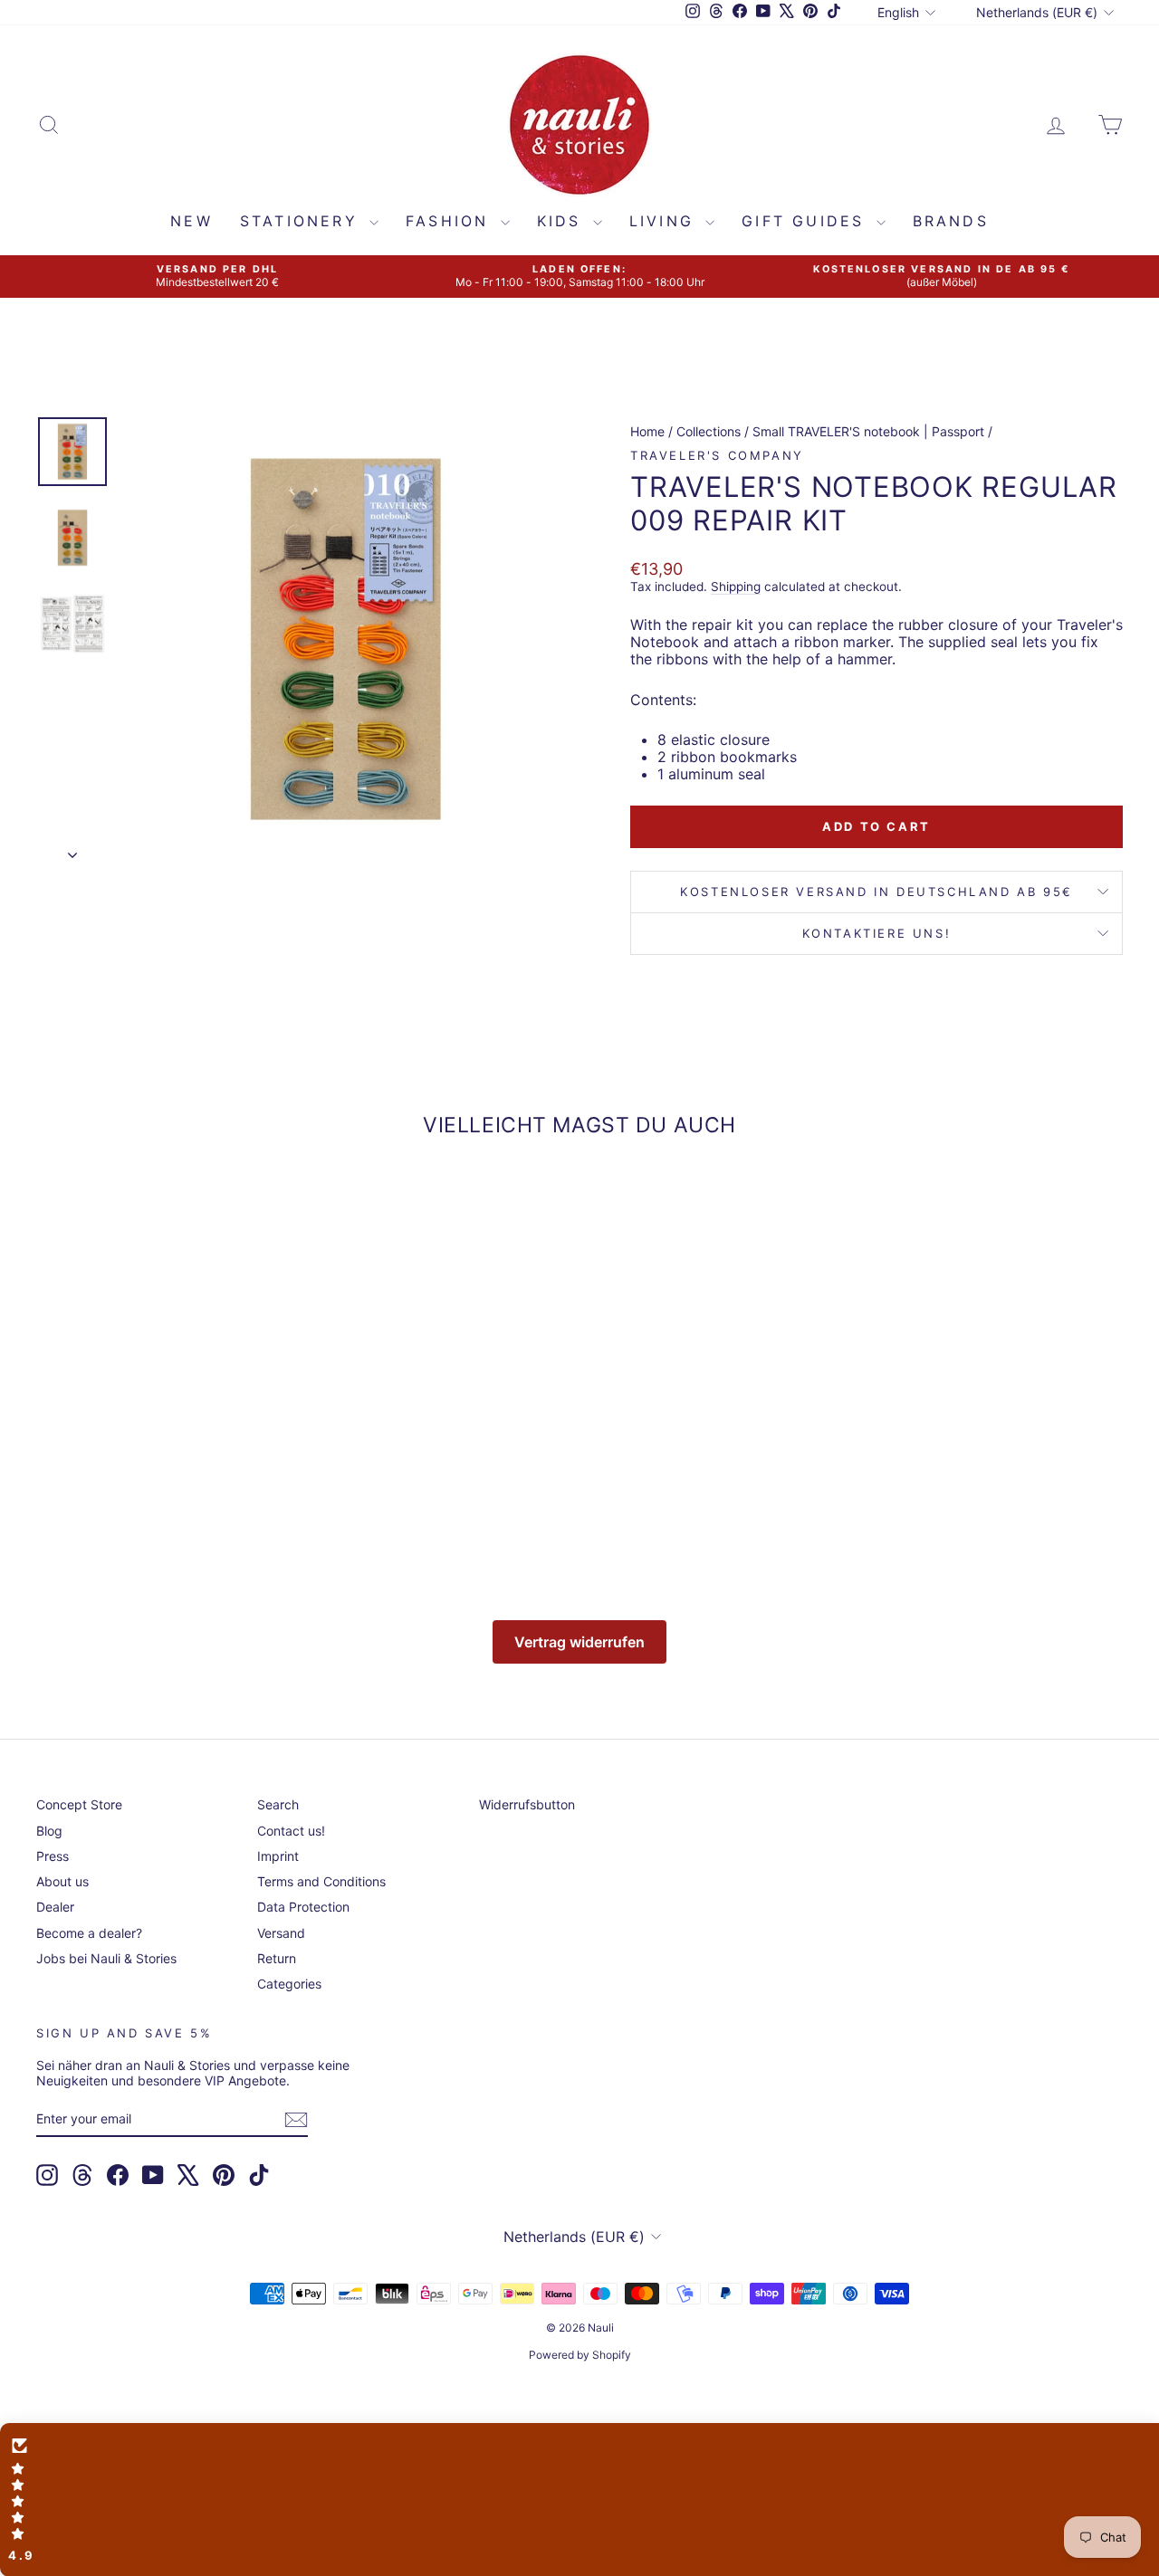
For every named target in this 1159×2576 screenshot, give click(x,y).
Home (647, 431)
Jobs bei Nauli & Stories (106, 1958)
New (192, 221)
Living (665, 221)
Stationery (302, 221)
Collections (709, 431)
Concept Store (79, 1804)
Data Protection (303, 1907)
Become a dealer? (89, 1933)
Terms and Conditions (321, 1881)
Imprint (278, 1856)
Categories (289, 1984)
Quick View (164, 1421)
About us (62, 1881)
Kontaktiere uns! (877, 933)
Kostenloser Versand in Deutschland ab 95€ (876, 892)
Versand (281, 1933)
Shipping (736, 587)
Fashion (451, 221)
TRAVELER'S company (717, 455)
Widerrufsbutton (527, 1804)
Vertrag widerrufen (579, 1642)
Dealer (55, 1907)
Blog (49, 1831)
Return (277, 1958)
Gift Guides (806, 221)
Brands (951, 221)
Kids (563, 221)
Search (278, 1804)
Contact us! (291, 1831)
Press (53, 1856)
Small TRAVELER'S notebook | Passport (868, 431)
